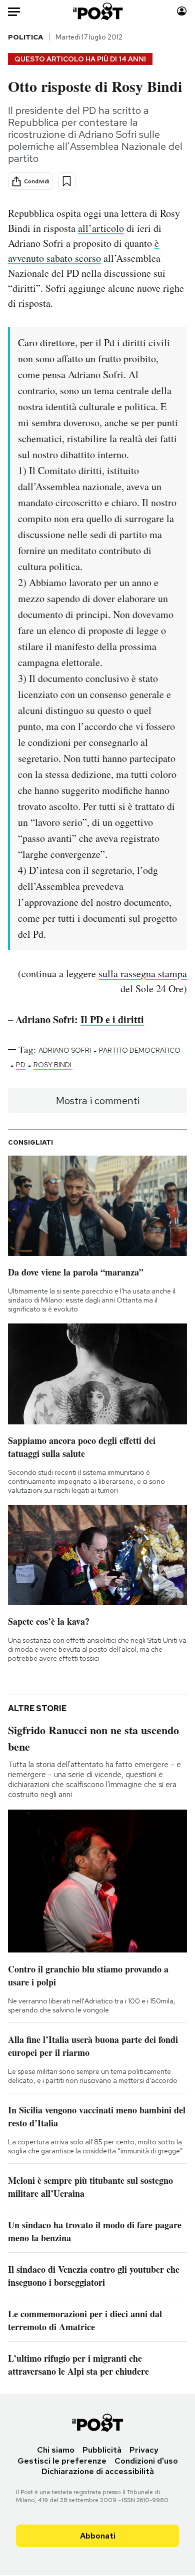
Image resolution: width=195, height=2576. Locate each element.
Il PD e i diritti (112, 1019)
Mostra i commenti (98, 1101)
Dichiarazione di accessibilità (98, 2471)
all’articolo (101, 228)
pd (21, 1065)
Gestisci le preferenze (62, 2461)
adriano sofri (65, 1050)
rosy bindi (52, 1065)
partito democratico (140, 1050)
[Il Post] (97, 11)
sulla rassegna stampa (143, 973)
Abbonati (98, 2536)
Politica (25, 37)
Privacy (144, 2450)
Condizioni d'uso (146, 2461)
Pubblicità (102, 2450)
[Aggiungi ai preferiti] (67, 181)
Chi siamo (56, 2450)
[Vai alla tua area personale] (182, 11)
